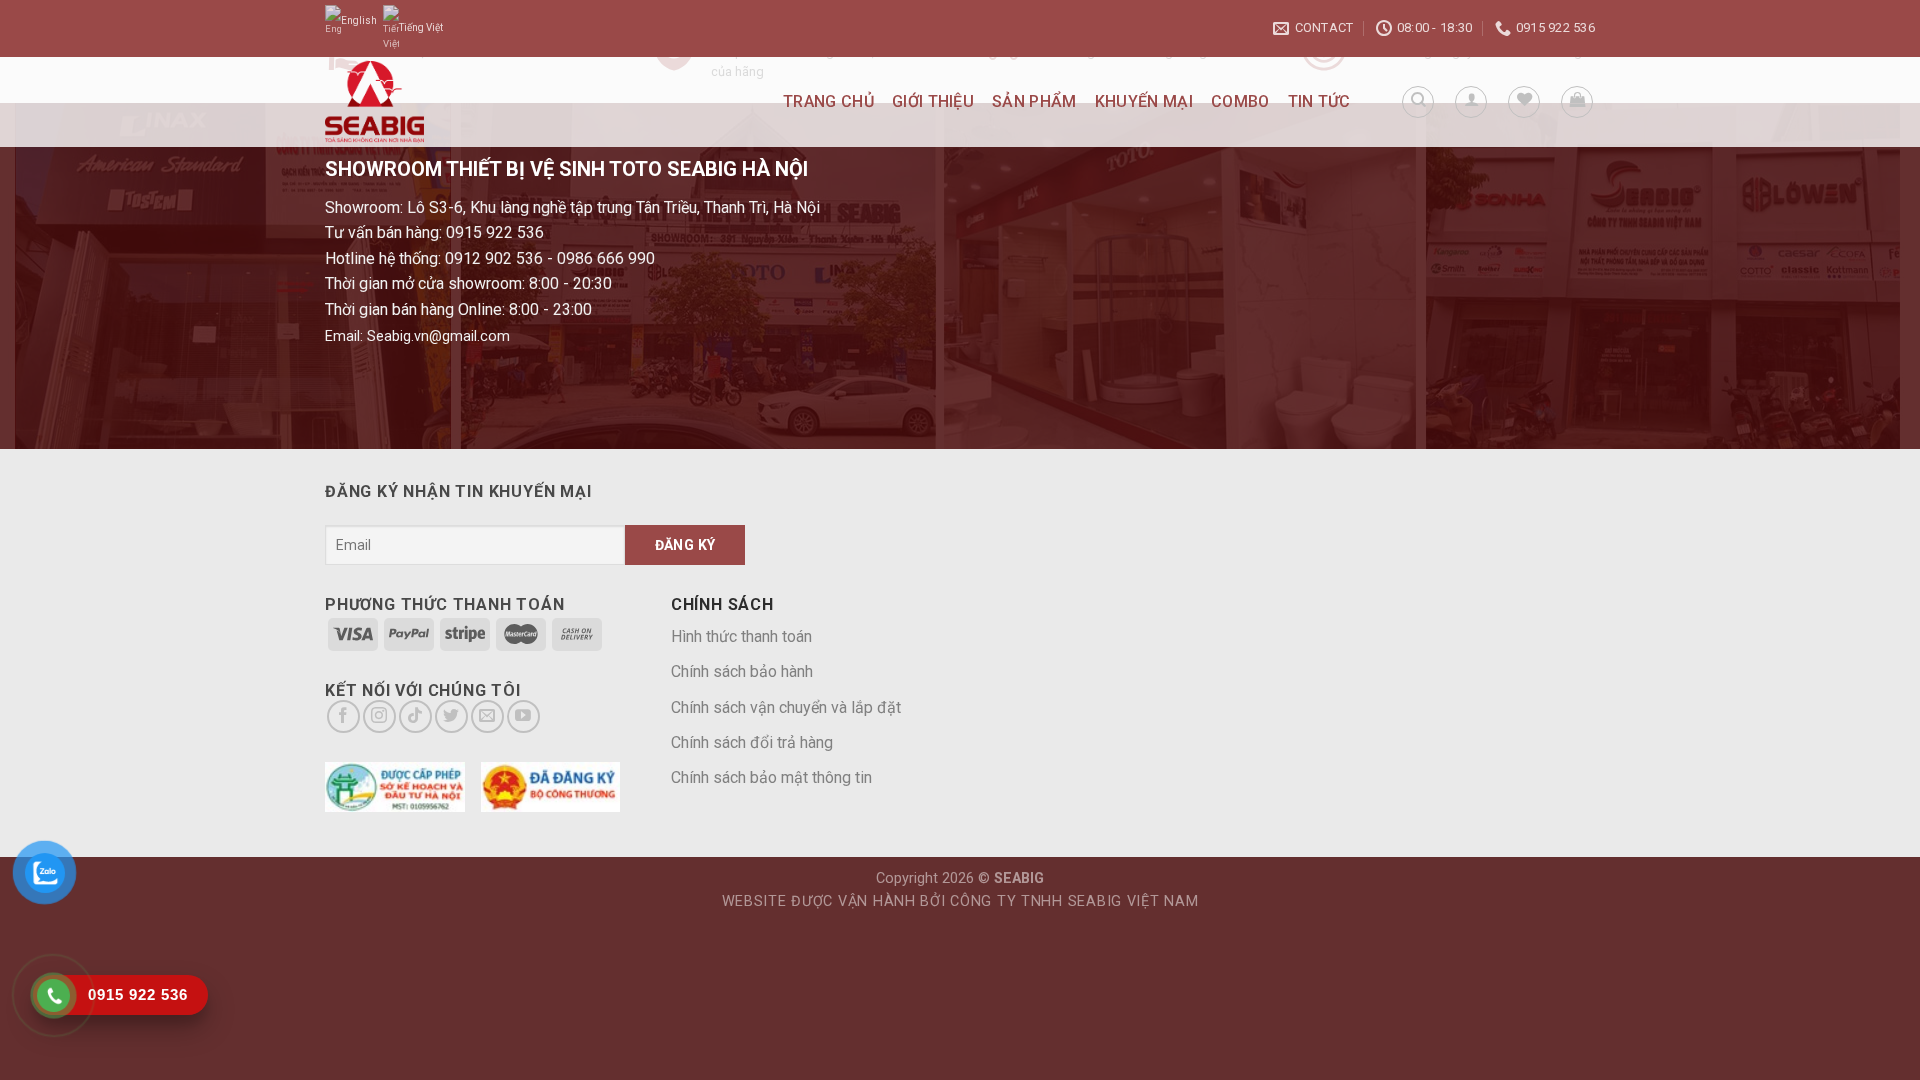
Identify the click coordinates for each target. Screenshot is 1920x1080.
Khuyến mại (1144, 101)
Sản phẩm (1034, 101)
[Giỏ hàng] (1577, 102)
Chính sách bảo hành (742, 671)
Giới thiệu (933, 101)
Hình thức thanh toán (741, 636)
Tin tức (1319, 101)
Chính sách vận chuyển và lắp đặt (786, 707)
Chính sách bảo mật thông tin (771, 777)
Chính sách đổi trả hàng (752, 742)
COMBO (1240, 101)
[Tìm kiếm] (1418, 102)
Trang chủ (828, 101)
